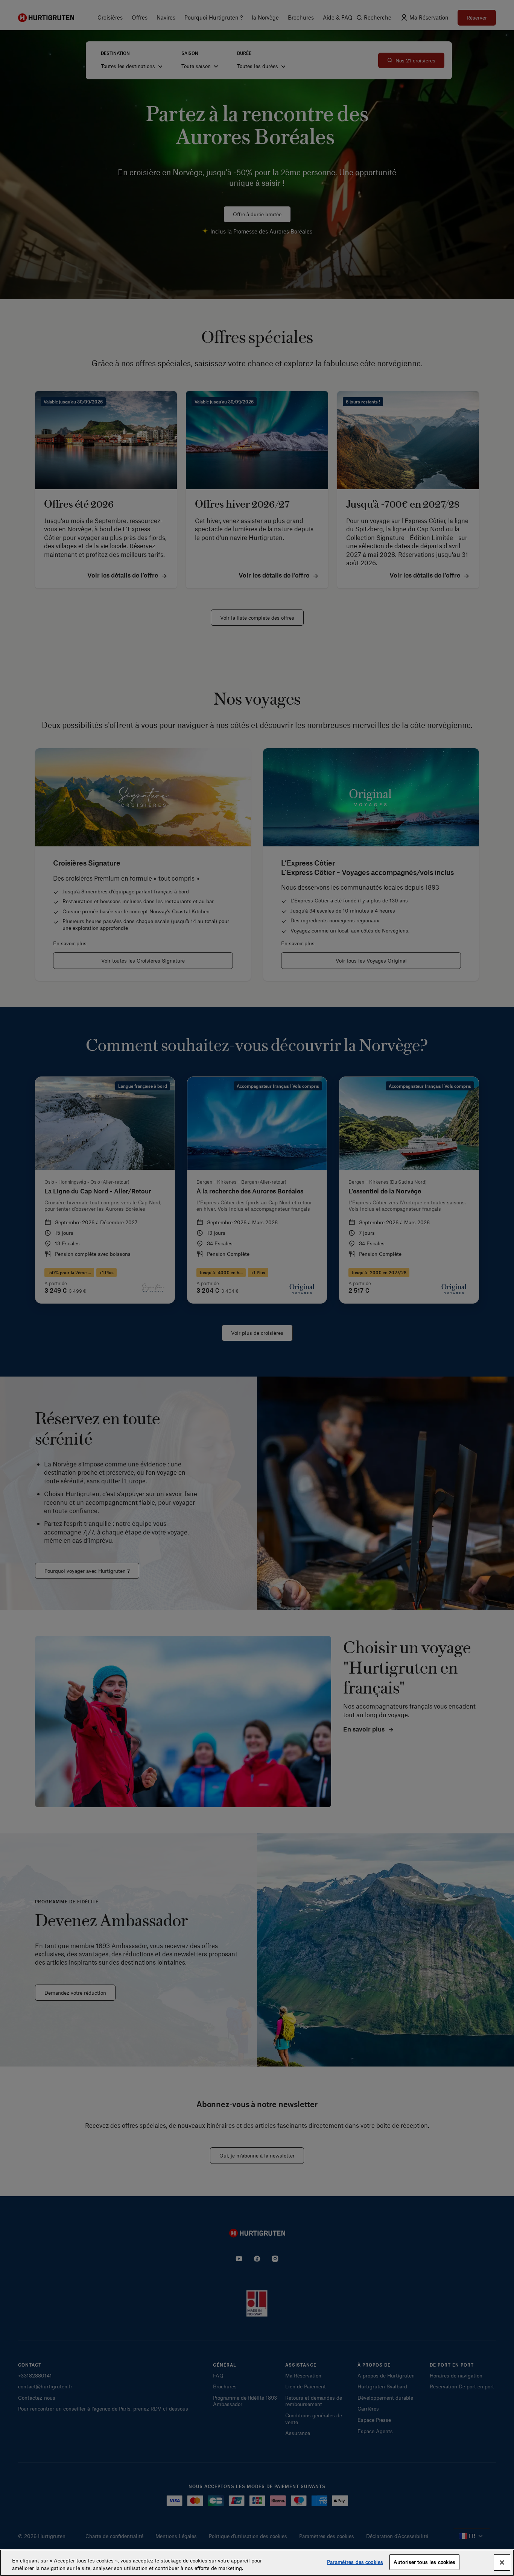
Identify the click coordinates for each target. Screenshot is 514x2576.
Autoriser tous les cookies (424, 2562)
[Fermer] (502, 2562)
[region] (257, 2563)
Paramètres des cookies (355, 2562)
